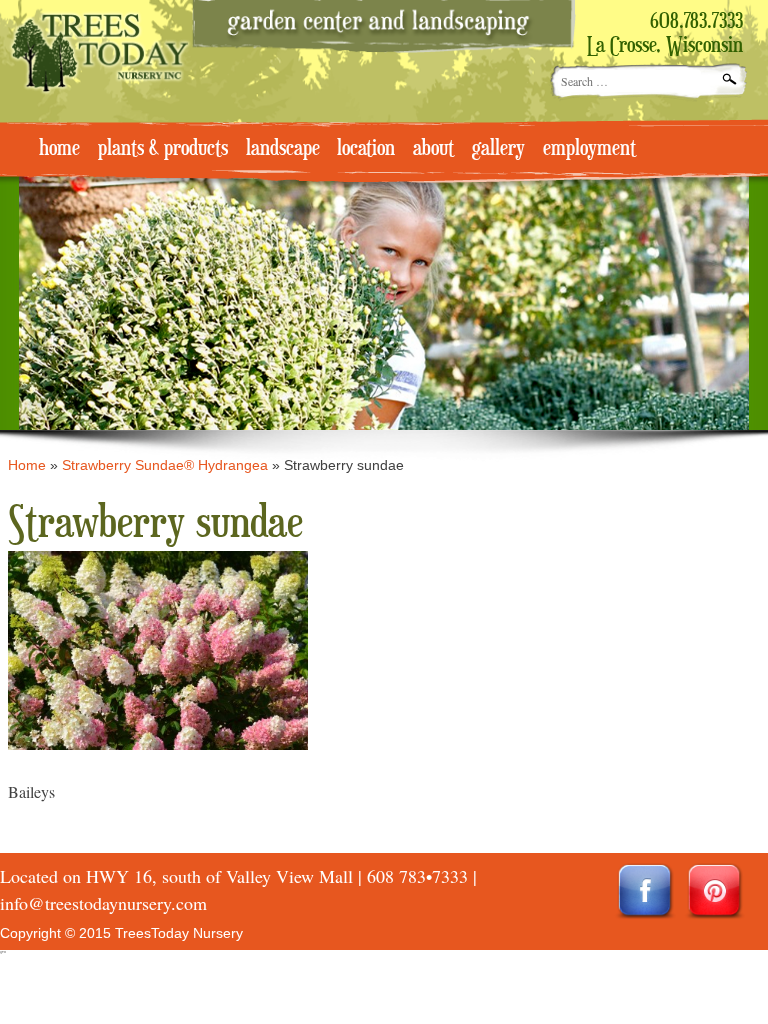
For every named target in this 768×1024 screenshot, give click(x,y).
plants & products (163, 149)
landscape (283, 149)
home (59, 149)
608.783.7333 (696, 22)
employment (589, 149)
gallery (498, 149)
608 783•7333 (417, 876)
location (366, 149)
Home (27, 465)
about (433, 149)
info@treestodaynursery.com (103, 903)
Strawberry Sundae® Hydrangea (165, 465)
